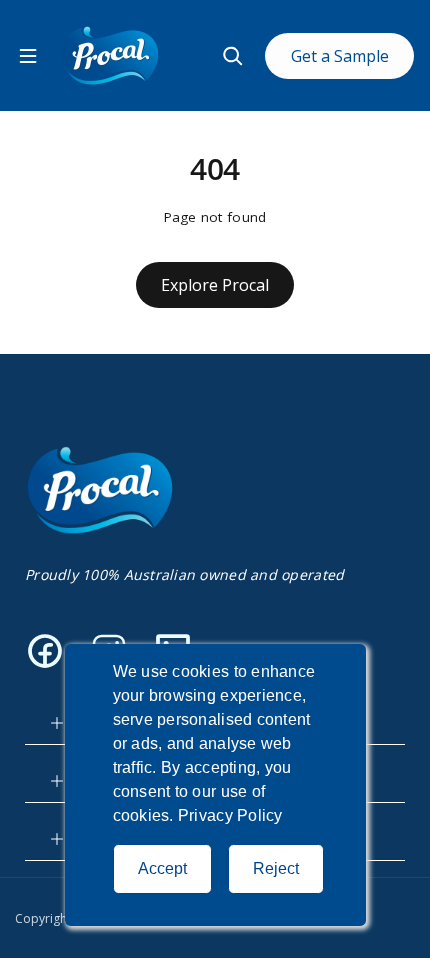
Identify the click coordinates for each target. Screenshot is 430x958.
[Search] (233, 56)
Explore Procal (215, 285)
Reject (276, 868)
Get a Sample (340, 56)
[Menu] (28, 56)
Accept (162, 868)
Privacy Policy (230, 815)
